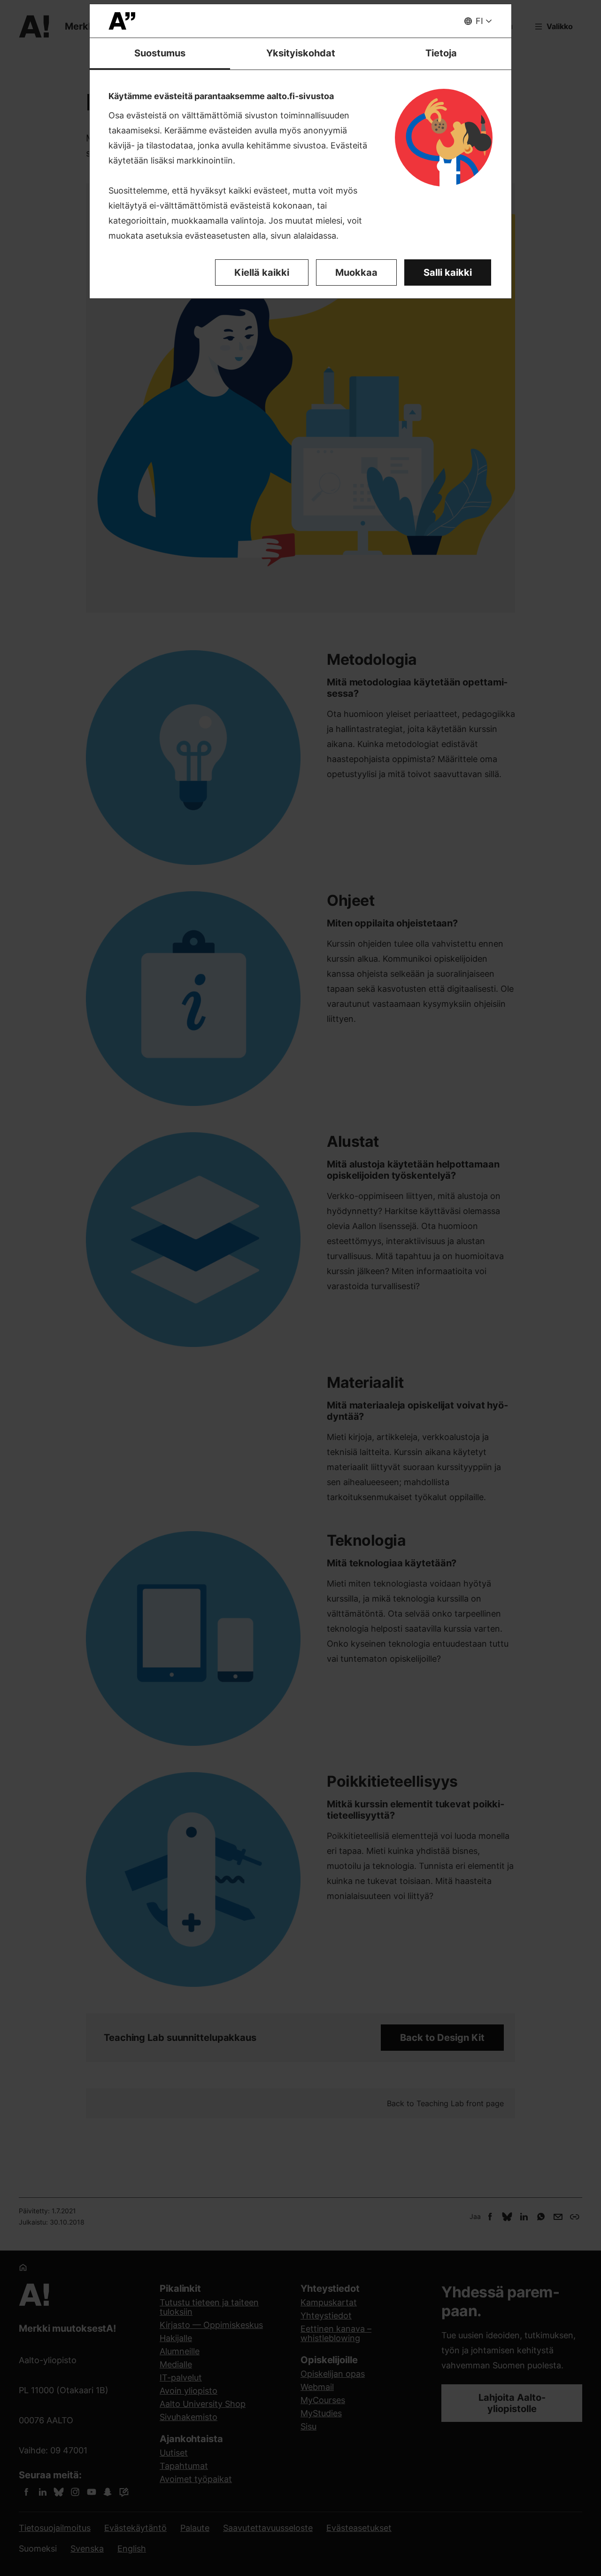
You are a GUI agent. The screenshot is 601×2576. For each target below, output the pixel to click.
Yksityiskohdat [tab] (301, 53)
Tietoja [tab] (441, 53)
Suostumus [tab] (160, 53)
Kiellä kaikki (262, 272)
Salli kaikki (448, 272)
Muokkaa (356, 272)
